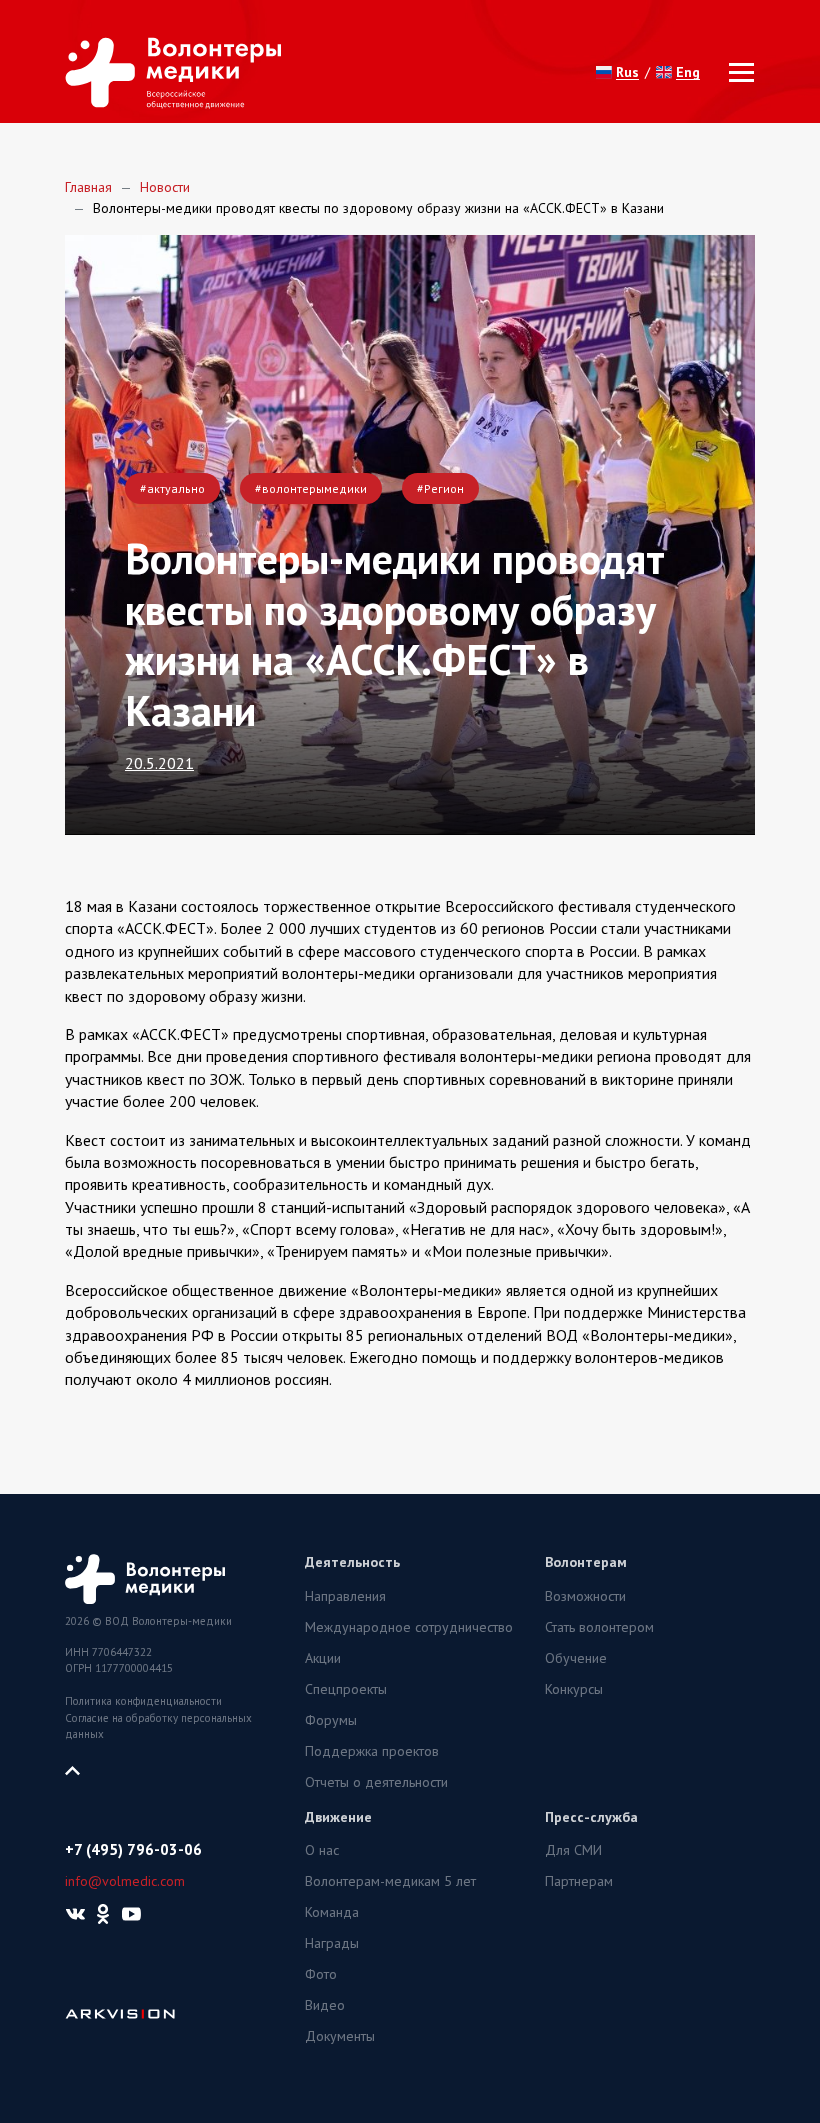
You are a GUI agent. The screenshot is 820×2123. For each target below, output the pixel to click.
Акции (323, 1658)
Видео (325, 2005)
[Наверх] (80, 1769)
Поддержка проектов (372, 1751)
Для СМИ (573, 1850)
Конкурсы (574, 1689)
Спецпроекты (346, 1689)
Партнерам (579, 1881)
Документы (340, 2036)
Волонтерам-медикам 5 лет (390, 1881)
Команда (332, 1912)
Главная (88, 187)
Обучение (576, 1658)
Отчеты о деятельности (376, 1782)
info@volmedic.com (125, 1881)
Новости (165, 187)
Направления (345, 1596)
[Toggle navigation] (735, 72)
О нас (322, 1850)
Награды (332, 1943)
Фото (321, 1974)
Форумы (331, 1720)
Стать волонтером (599, 1627)
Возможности (585, 1596)
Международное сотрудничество (409, 1627)
